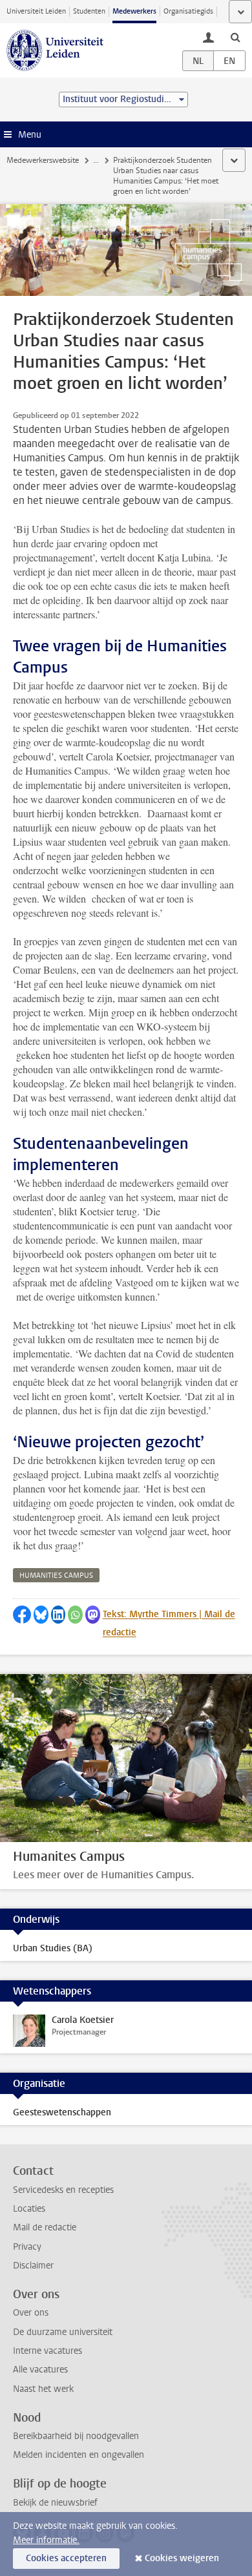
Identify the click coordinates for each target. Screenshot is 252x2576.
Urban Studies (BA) (53, 1948)
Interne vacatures (47, 2351)
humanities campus (56, 1576)
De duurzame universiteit (63, 2332)
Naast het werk (43, 2389)
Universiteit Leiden (36, 11)
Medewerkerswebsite (43, 160)
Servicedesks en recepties (63, 2190)
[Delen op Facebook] (22, 1615)
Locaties (29, 2209)
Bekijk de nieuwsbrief (55, 2503)
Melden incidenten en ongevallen (79, 2455)
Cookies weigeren (182, 2558)
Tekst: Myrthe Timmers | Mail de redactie (169, 1623)
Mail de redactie (45, 2227)
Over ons (31, 2313)
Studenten (89, 11)
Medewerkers (134, 11)
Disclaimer (33, 2266)
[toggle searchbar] (235, 37)
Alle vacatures (40, 2370)
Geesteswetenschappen (62, 2112)
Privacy (27, 2247)
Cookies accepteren (66, 2558)
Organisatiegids (188, 11)
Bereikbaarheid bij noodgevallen (76, 2436)
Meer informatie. (46, 2540)
